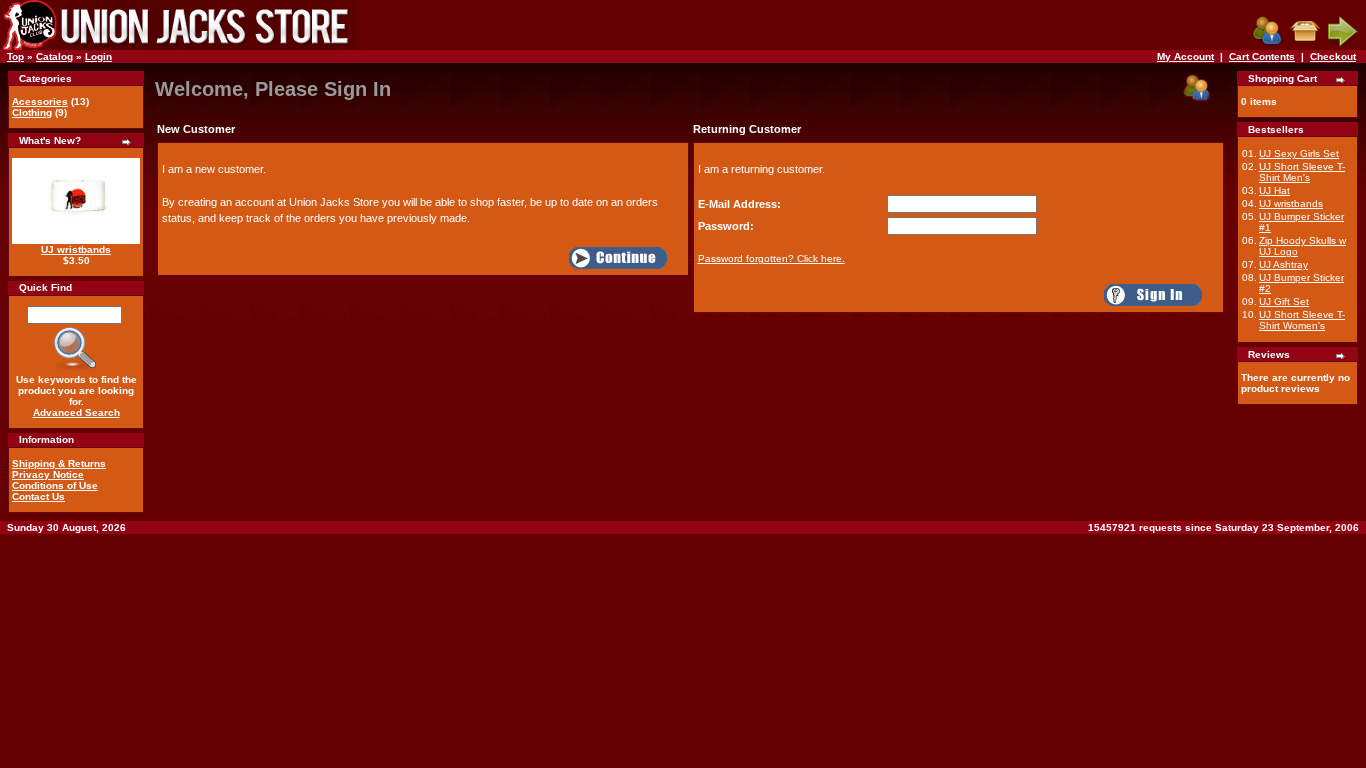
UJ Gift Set (1284, 301)
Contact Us (38, 496)
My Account (1185, 56)
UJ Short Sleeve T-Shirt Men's (1302, 172)
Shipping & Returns (59, 463)
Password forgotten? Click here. (771, 258)
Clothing (32, 112)
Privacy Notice (48, 474)
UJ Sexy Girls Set (1299, 153)
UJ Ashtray (1283, 264)
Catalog (54, 56)
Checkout (1333, 56)
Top (15, 56)
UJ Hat (1274, 190)
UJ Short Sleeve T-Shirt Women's (1302, 320)
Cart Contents (1262, 56)
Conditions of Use (55, 485)
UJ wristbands (76, 249)
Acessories (40, 101)
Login (98, 56)
